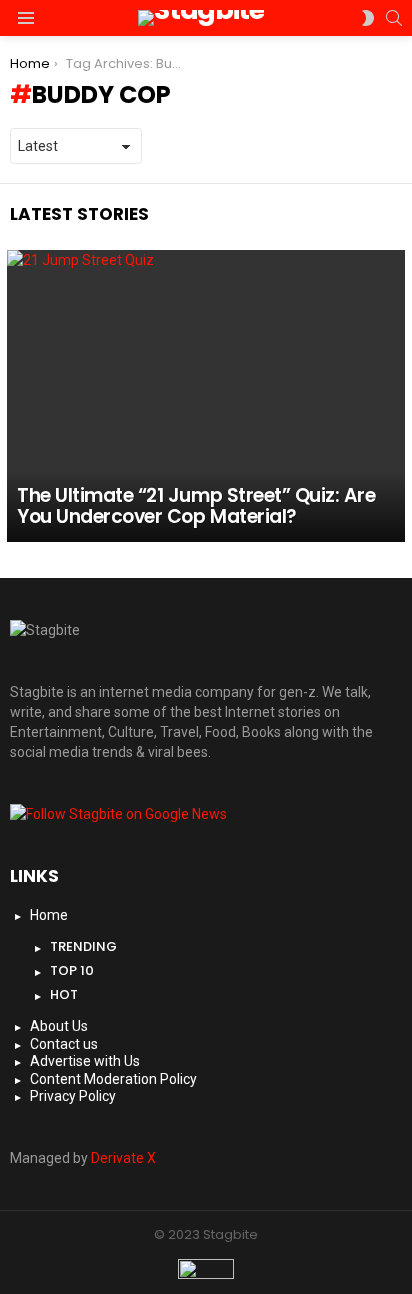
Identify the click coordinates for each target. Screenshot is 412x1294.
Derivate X (123, 1158)
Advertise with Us (85, 1061)
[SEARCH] (394, 18)
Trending (83, 946)
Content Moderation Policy (113, 1079)
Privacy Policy (73, 1096)
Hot (64, 994)
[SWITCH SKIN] (368, 18)
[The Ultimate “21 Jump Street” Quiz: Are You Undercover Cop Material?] (206, 396)
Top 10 (72, 970)
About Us (59, 1026)
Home (49, 915)
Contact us (64, 1044)
